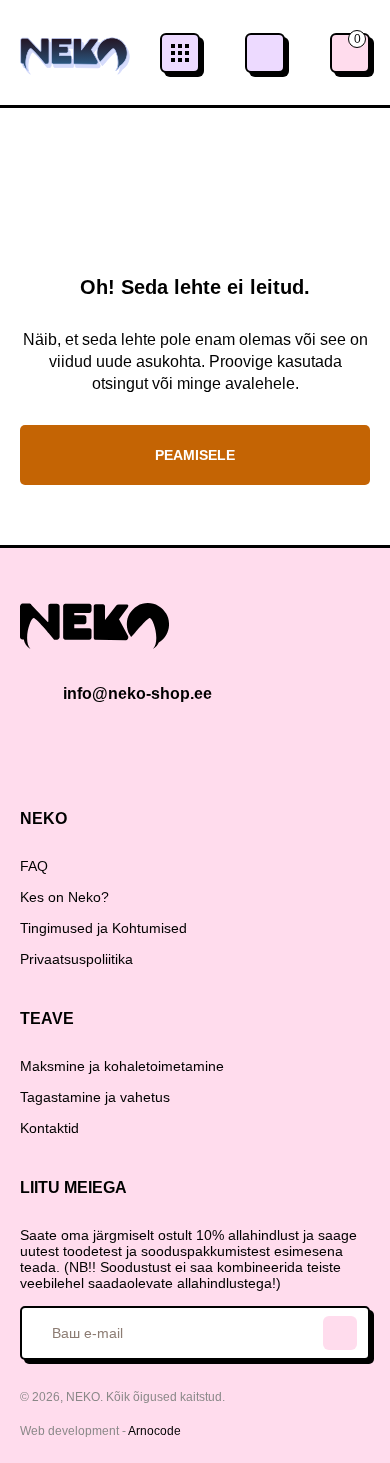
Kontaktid (49, 1128)
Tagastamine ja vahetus (95, 1097)
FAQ (34, 866)
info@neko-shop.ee (137, 693)
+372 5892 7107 (265, 53)
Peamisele (195, 455)
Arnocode (154, 1431)
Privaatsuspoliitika (76, 959)
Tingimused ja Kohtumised (103, 928)
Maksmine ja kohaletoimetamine (122, 1066)
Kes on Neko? (64, 897)
